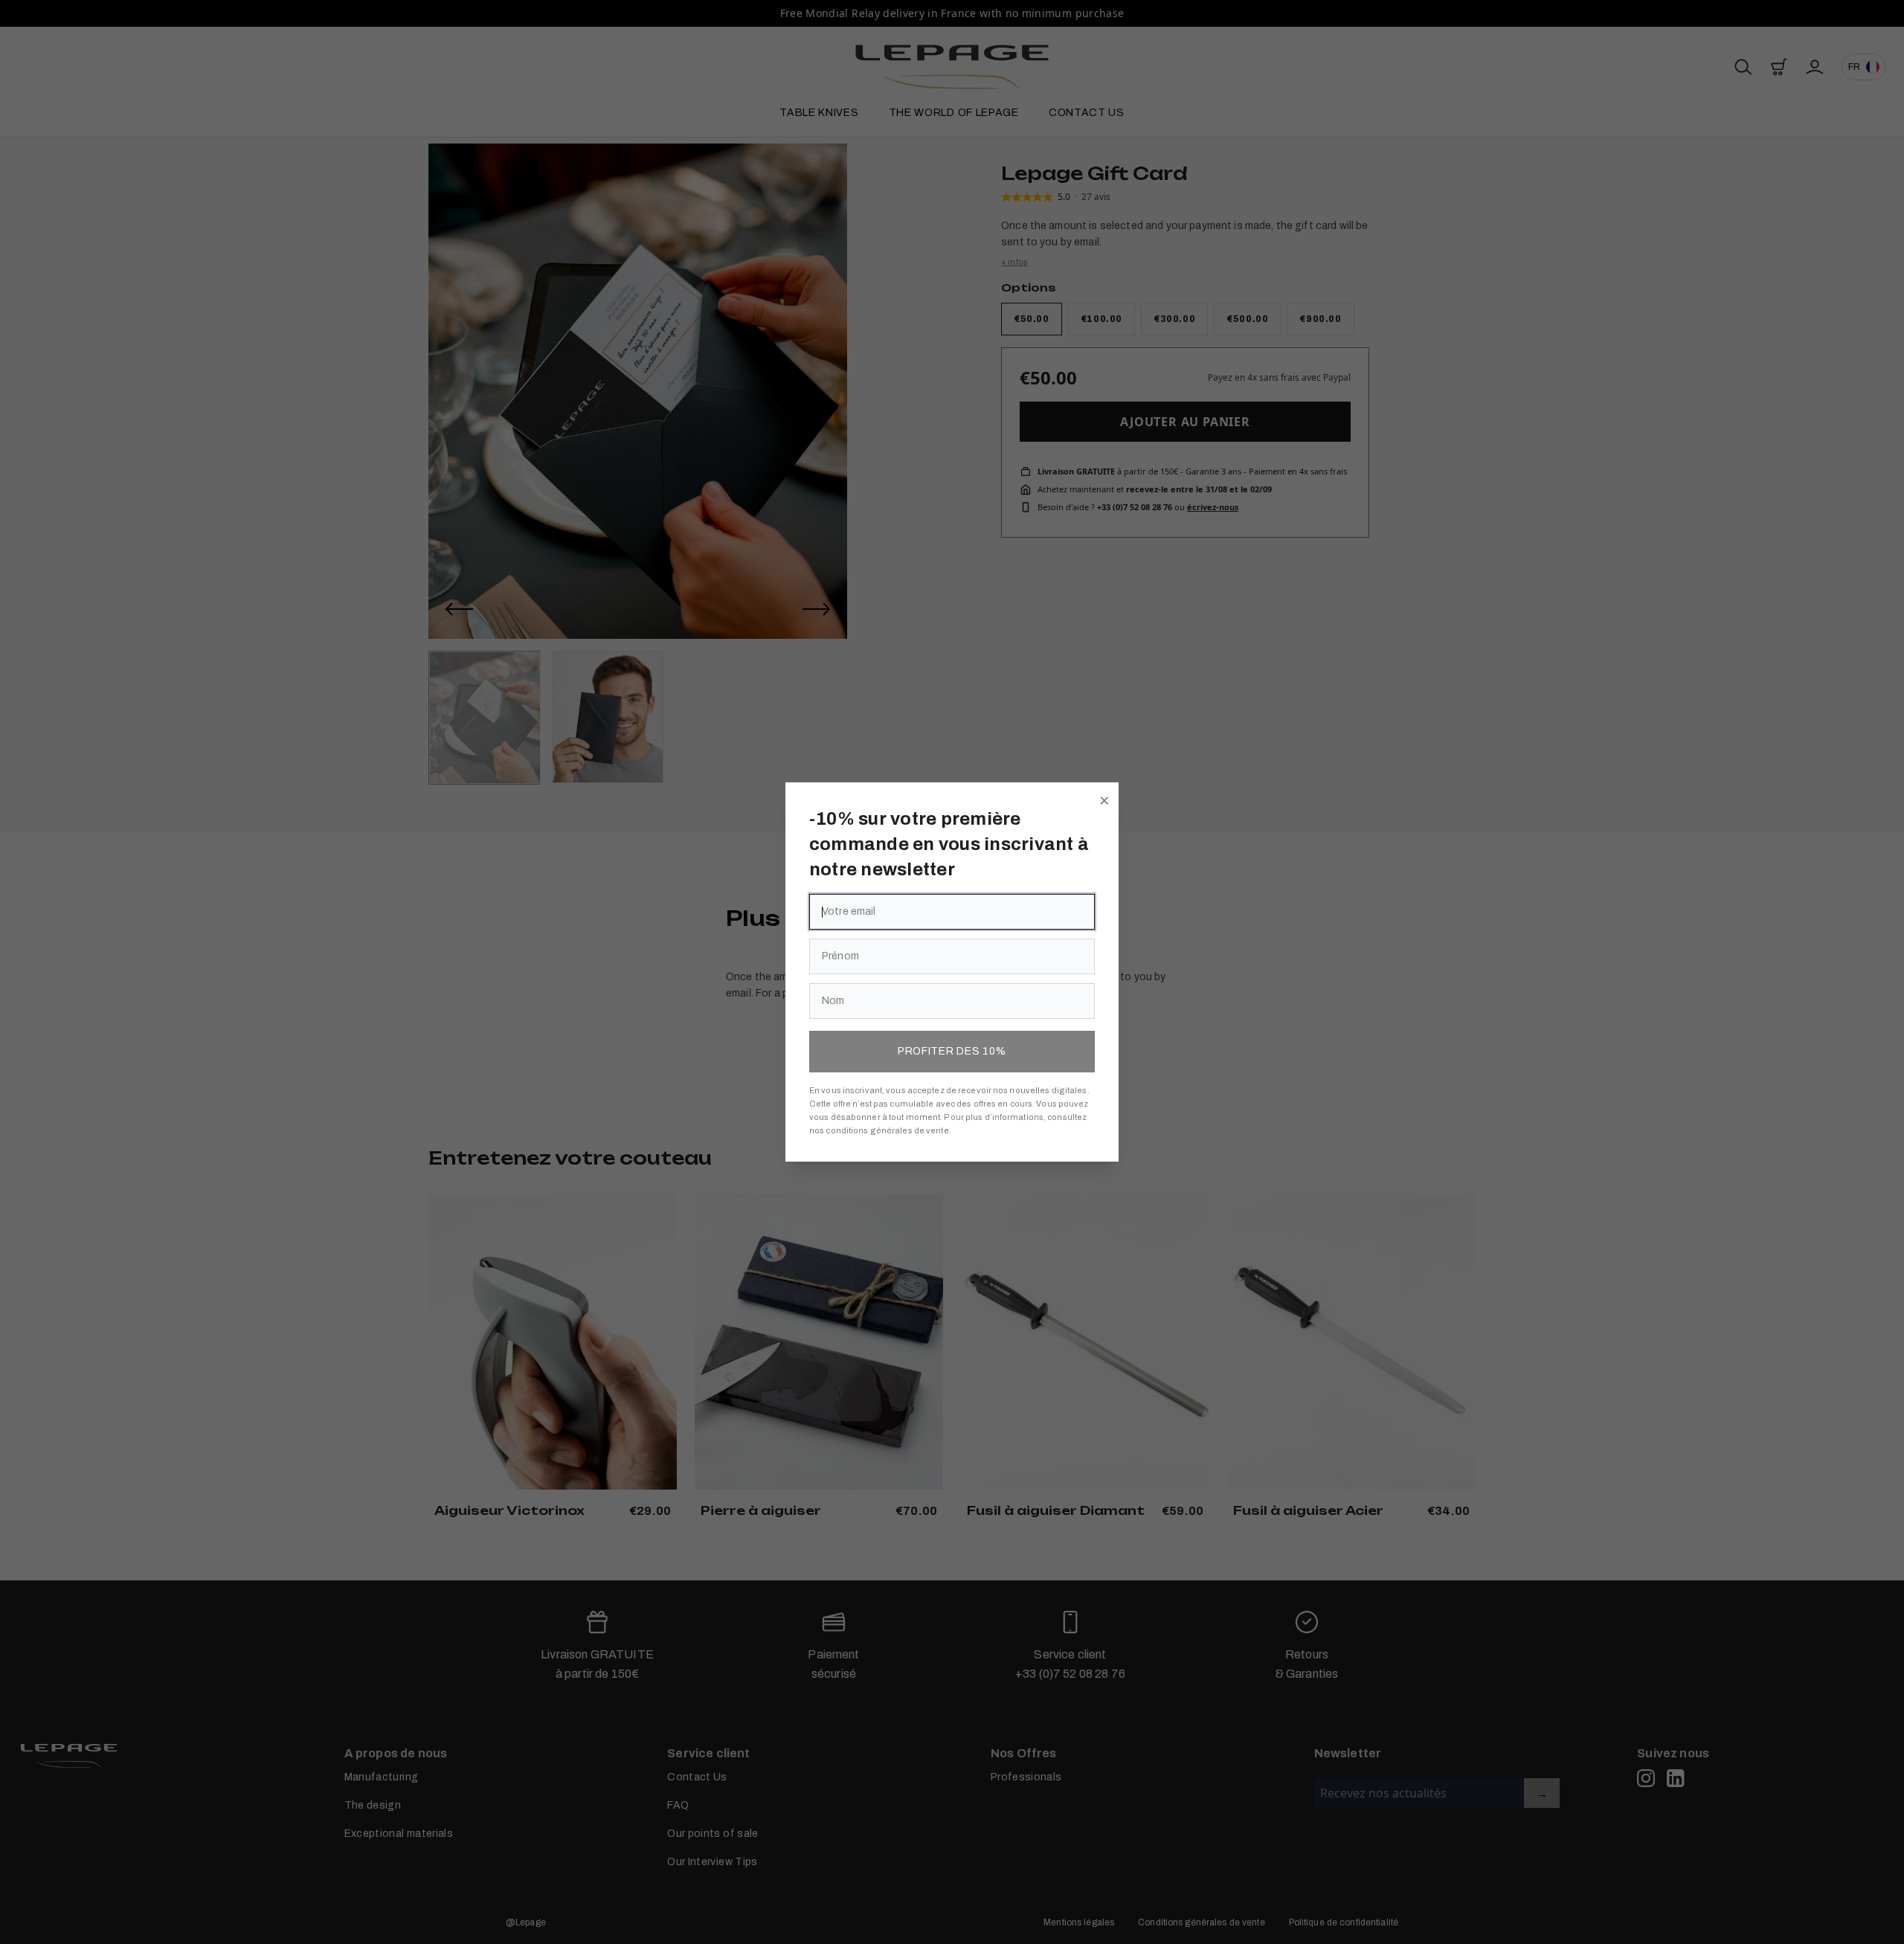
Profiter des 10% (952, 1051)
